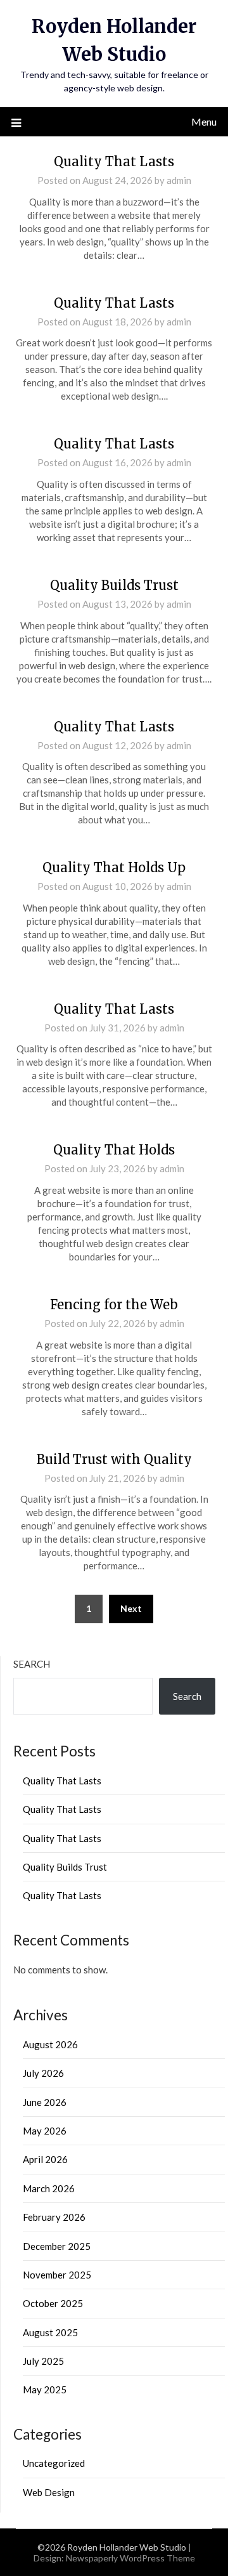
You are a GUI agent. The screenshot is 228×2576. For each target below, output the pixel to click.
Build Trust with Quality (114, 1459)
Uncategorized (54, 2463)
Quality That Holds (114, 1150)
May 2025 (45, 2390)
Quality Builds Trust (114, 585)
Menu (204, 121)
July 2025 (43, 2361)
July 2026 (43, 2073)
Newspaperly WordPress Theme (130, 2558)
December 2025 (57, 2246)
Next (131, 1608)
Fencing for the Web (114, 1304)
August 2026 (50, 2044)
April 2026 (45, 2159)
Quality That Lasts (114, 161)
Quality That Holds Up (114, 867)
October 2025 (53, 2303)
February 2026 (54, 2217)
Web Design (49, 2492)
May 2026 (45, 2131)
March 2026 (49, 2188)
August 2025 (50, 2332)
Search (32, 1664)
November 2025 (57, 2275)
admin (179, 180)
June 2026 (45, 2102)
